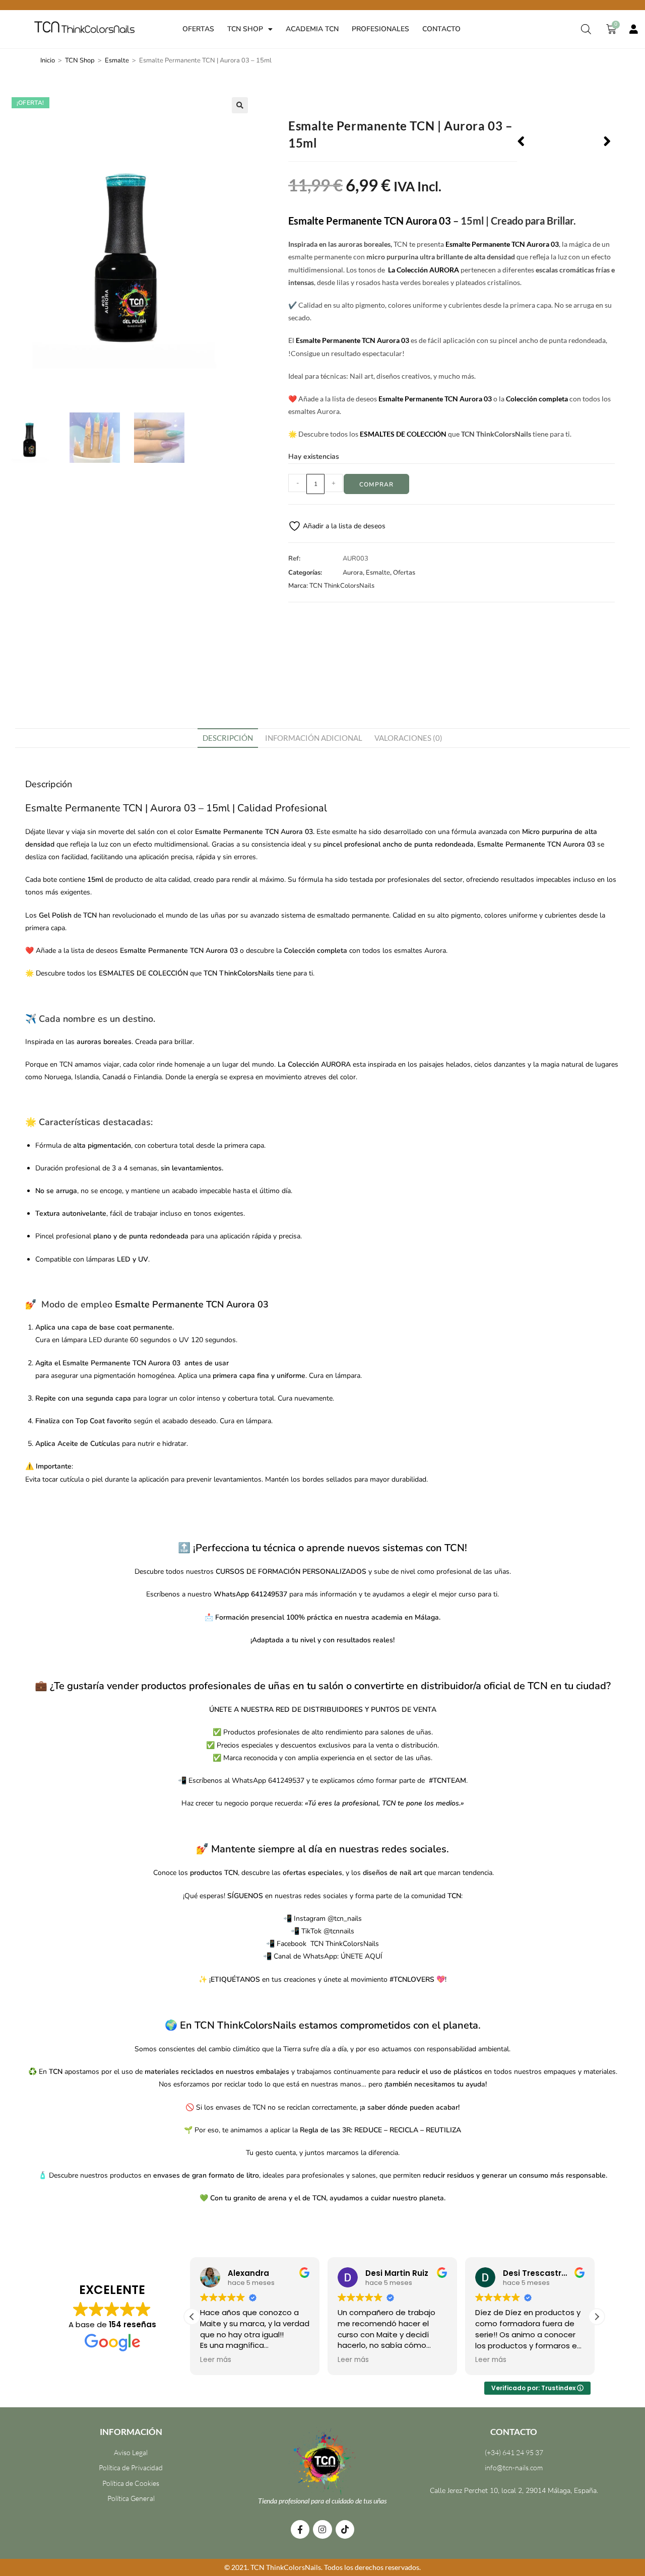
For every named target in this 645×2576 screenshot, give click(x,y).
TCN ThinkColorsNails (342, 586)
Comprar (376, 484)
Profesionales (380, 29)
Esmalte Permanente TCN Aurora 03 (370, 221)
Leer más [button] (218, 2360)
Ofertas (198, 29)
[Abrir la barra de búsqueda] (586, 29)
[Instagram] (322, 2529)
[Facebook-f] (300, 2529)
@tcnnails (339, 1931)
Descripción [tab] (228, 738)
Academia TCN (312, 29)
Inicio (48, 60)
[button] (240, 105)
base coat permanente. (137, 1327)
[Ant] (540, 142)
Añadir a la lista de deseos (343, 526)
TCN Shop (245, 29)
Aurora (353, 573)
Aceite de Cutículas (89, 1444)
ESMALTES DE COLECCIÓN (403, 434)
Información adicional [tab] (314, 738)
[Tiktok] (345, 2529)
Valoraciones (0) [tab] (408, 738)
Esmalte (117, 60)
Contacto (441, 29)
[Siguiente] (587, 142)
